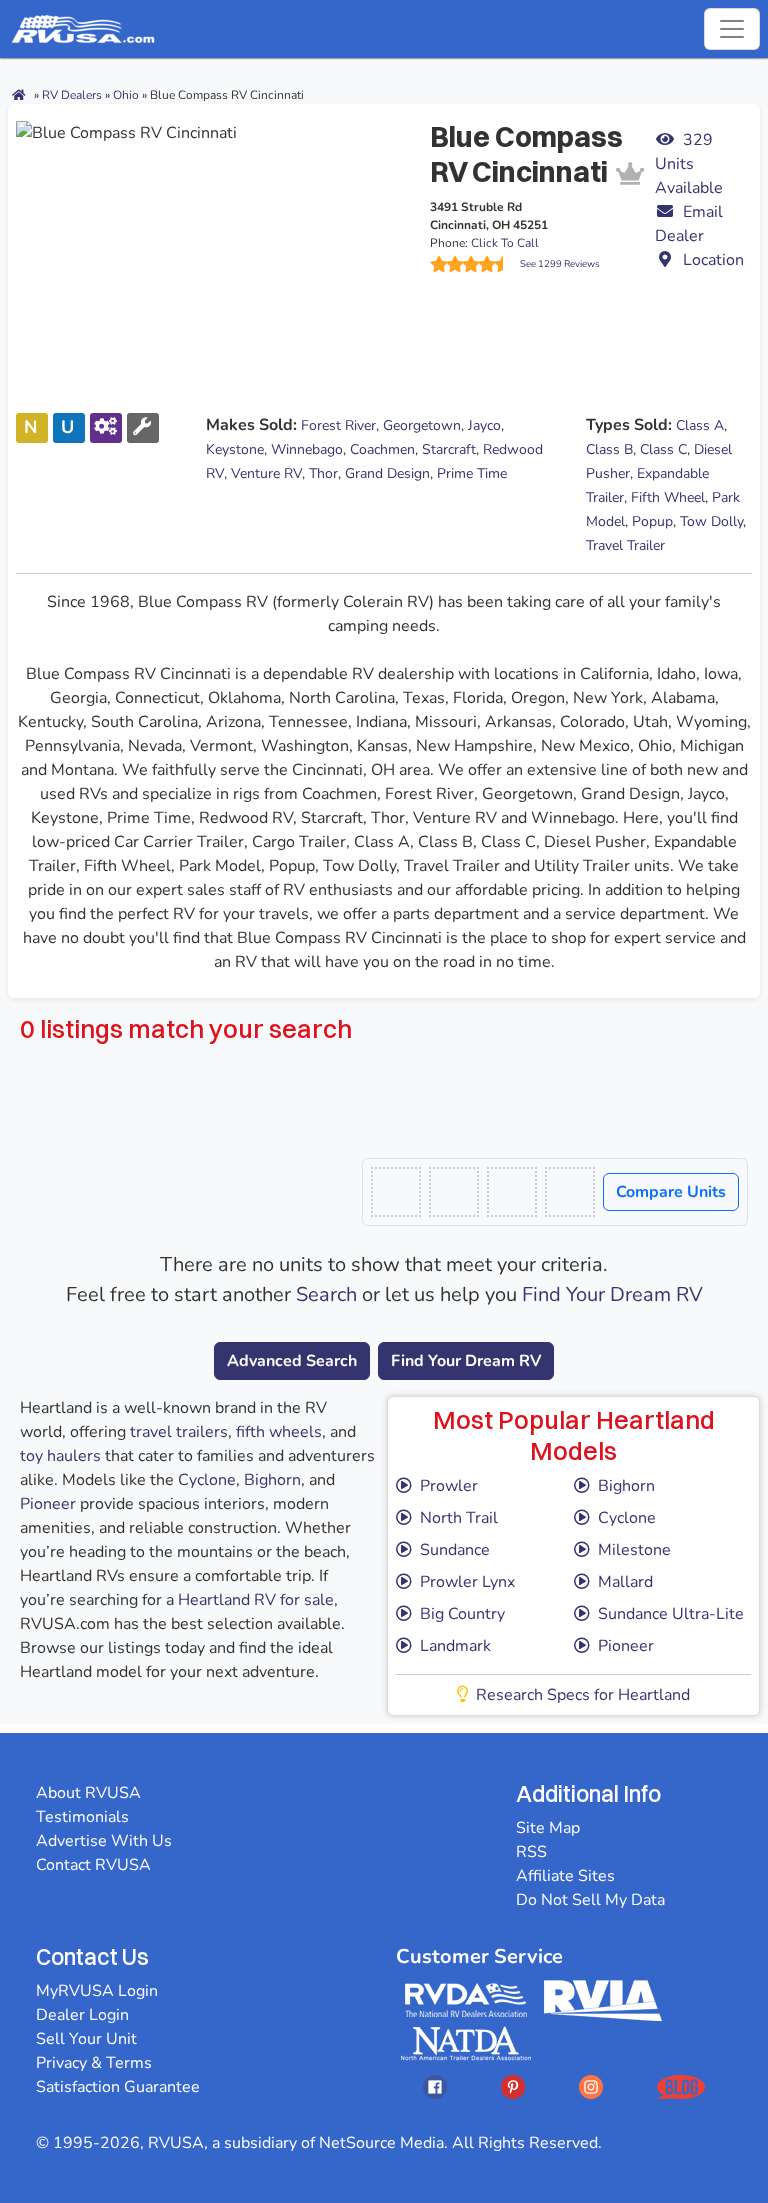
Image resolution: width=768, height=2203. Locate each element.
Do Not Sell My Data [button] (590, 1900)
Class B (609, 449)
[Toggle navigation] (732, 29)
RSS (531, 1852)
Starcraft (449, 449)
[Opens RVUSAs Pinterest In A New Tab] (513, 2086)
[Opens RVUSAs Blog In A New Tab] (681, 2086)
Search (326, 1294)
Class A (700, 425)
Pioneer (48, 1504)
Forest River (338, 425)
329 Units (689, 164)
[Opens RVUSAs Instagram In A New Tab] (591, 2086)
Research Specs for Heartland (583, 1695)
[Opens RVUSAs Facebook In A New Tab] (435, 2086)
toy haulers (60, 1456)
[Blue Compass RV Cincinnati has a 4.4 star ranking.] (475, 264)
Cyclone (207, 1480)
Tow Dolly (711, 521)
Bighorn (272, 1480)
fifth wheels (279, 1432)
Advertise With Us (104, 1841)
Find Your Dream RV (612, 1294)
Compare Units (671, 1192)
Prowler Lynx (467, 1582)
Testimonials (82, 1817)
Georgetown (422, 425)
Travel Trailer (625, 545)
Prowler (449, 1486)
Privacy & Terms (94, 2063)
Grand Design (387, 473)
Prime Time (472, 473)
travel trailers (179, 1432)
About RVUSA (88, 1793)
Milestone (634, 1550)
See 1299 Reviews (560, 263)
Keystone (235, 449)
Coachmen (382, 449)
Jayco (484, 425)
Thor (323, 473)
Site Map (548, 1828)
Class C (663, 449)
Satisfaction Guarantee (118, 2087)
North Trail (459, 1518)
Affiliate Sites (565, 1876)
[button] (703, 224)
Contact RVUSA (93, 1865)
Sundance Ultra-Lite (671, 1614)
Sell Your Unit (86, 2039)
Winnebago (307, 449)
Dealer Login (82, 2015)
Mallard (625, 1582)
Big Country (462, 1614)
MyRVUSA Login (97, 1991)
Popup (652, 521)
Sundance (455, 1550)
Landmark (455, 1646)
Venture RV (266, 473)
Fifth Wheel (668, 497)
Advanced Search (292, 1361)
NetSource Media (381, 2143)
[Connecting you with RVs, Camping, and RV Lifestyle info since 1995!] (83, 29)
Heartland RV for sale (256, 1600)
